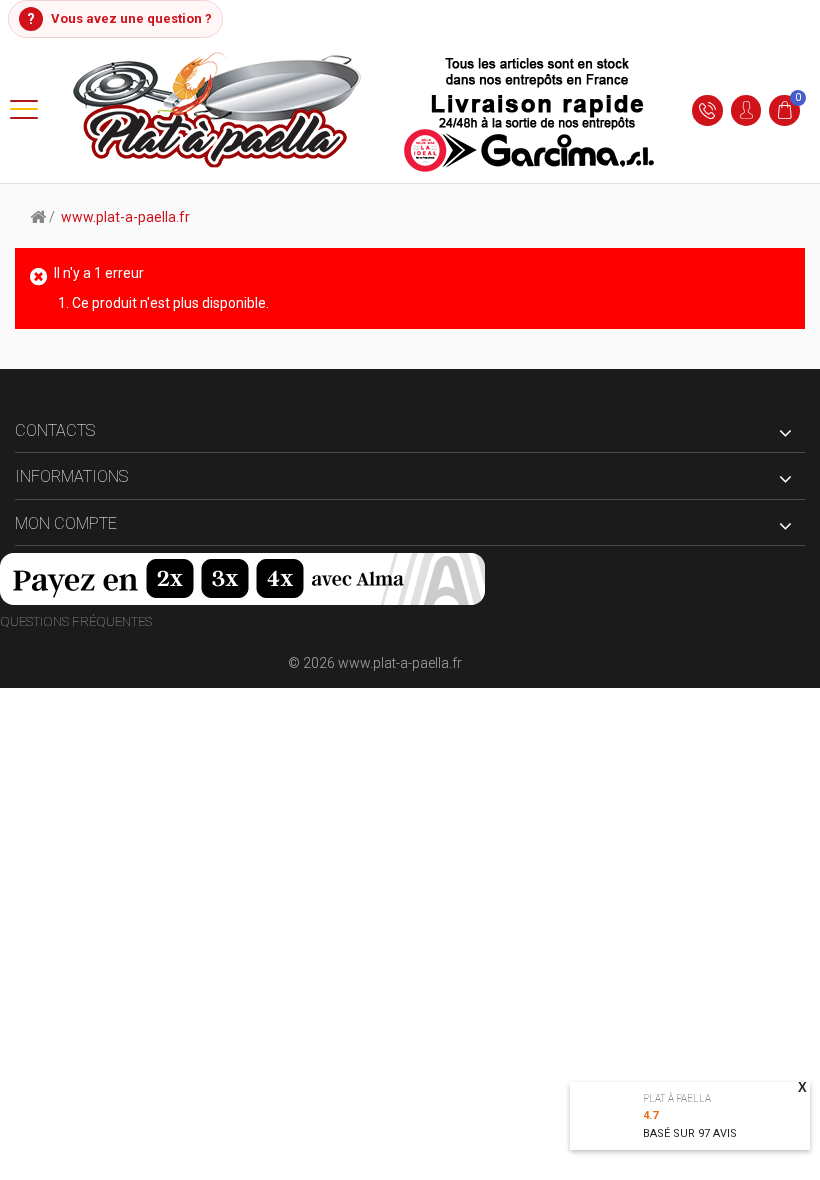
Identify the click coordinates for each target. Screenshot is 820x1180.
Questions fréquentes (76, 621)
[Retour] (38, 216)
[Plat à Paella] (365, 110)
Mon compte (66, 523)
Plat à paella (677, 1098)
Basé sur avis (690, 1133)
